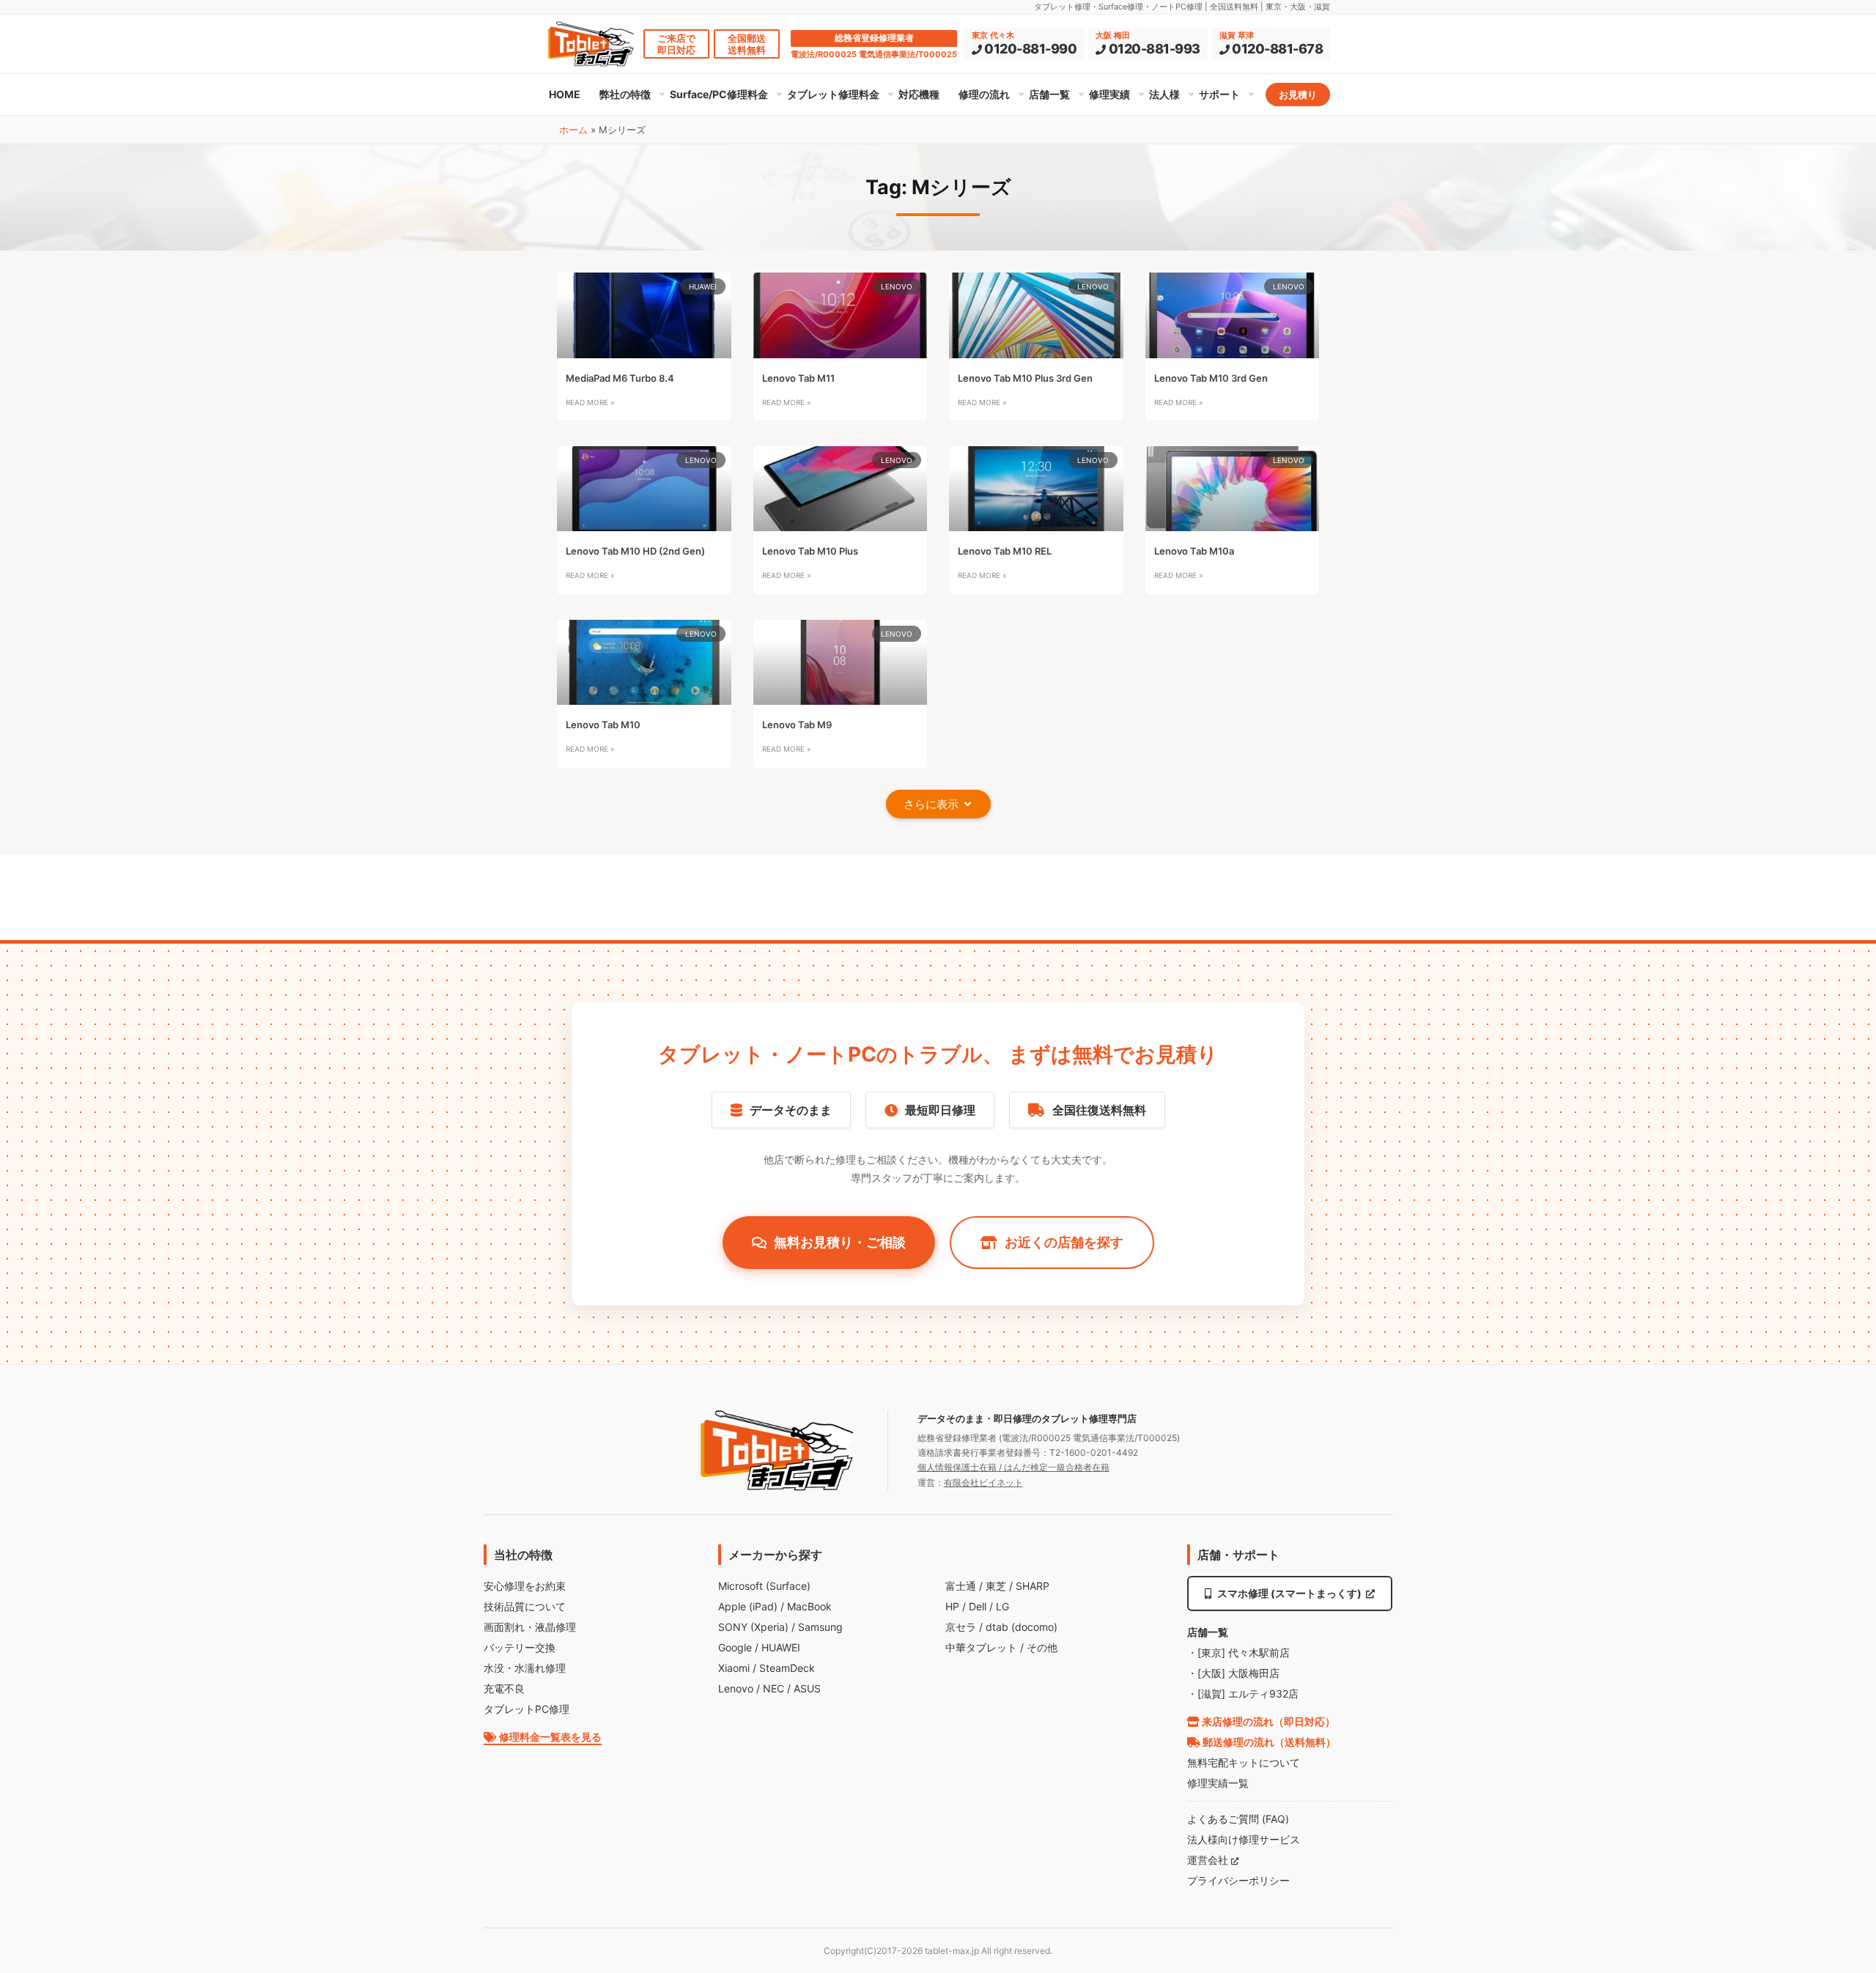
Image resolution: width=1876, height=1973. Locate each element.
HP (952, 1606)
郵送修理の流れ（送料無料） (1268, 1742)
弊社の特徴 (625, 94)
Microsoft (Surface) (764, 1586)
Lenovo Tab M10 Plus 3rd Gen (1025, 378)
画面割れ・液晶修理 (530, 1627)
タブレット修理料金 (833, 94)
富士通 (961, 1586)
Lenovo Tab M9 (797, 725)
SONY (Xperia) (753, 1627)
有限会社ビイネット (983, 1482)
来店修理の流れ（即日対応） (1267, 1721)
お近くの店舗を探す (1064, 1242)
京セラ (961, 1627)
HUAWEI (781, 1647)
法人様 (1164, 94)
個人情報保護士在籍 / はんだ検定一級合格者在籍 (1013, 1467)
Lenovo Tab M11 (798, 378)
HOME (565, 94)
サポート (1219, 94)
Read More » (590, 402)
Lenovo (736, 1688)
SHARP (1033, 1586)
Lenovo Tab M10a (1194, 551)
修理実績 (1109, 94)
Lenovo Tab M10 (603, 725)
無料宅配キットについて (1244, 1762)
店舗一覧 (1049, 94)
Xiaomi (734, 1668)
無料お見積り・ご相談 (840, 1242)
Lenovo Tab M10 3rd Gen (1211, 378)
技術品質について (525, 1606)
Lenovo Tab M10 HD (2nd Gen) (635, 551)
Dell (978, 1606)
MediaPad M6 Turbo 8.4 (620, 378)
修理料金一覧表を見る (549, 1737)
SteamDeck (787, 1668)
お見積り (1298, 95)
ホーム (573, 130)
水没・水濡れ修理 (525, 1668)
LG (1002, 1606)
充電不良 (504, 1688)
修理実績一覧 (1218, 1783)
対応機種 (919, 94)
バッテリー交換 (520, 1647)
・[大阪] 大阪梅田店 (1233, 1673)
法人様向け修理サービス (1244, 1839)
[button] (938, 804)
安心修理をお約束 (525, 1586)
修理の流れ (984, 94)
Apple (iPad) (748, 1606)
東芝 (996, 1586)
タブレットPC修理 (527, 1709)
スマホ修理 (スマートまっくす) (1289, 1593)
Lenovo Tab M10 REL (1005, 551)
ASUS (807, 1688)
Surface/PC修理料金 (719, 94)
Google (735, 1647)
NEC (773, 1688)
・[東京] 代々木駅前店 (1238, 1652)
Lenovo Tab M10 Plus (810, 551)
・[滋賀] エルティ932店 (1243, 1693)
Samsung (820, 1627)
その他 (1042, 1647)
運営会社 (1209, 1860)
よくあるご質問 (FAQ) (1238, 1819)
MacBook (809, 1606)
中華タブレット (981, 1647)
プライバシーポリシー (1238, 1880)
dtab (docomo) (1022, 1627)
